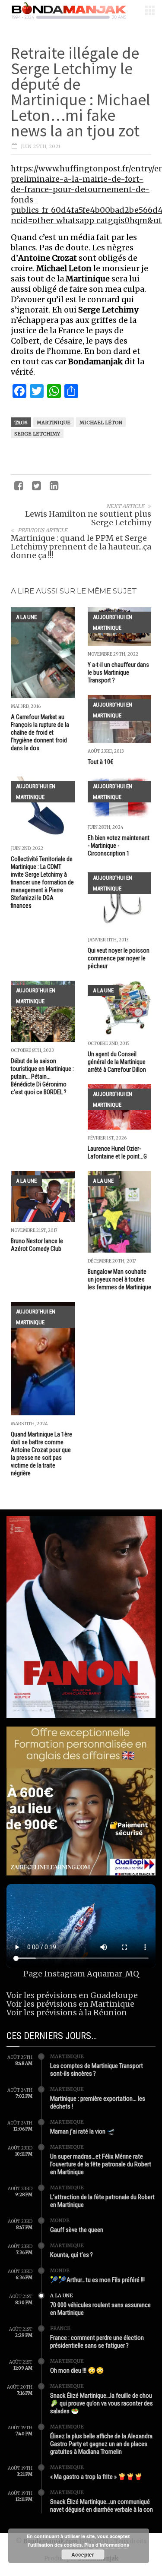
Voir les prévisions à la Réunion (67, 2012)
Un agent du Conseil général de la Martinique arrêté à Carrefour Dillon (117, 1062)
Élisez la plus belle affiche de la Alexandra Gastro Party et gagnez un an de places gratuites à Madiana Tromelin (101, 2444)
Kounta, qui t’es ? (71, 2255)
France (60, 2328)
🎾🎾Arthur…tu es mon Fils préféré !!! (97, 2280)
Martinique (54, 423)
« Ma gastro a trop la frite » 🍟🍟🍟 (96, 2477)
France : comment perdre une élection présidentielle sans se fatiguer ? (97, 2342)
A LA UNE (26, 617)
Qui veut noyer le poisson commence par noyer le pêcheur (119, 958)
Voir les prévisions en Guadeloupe (72, 1995)
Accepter (83, 2554)
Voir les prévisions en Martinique (70, 2004)
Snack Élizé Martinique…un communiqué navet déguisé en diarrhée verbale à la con (102, 2506)
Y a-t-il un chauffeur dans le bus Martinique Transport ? (118, 672)
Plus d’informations (107, 2545)
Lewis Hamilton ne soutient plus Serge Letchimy (88, 518)
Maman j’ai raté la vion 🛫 (83, 2131)
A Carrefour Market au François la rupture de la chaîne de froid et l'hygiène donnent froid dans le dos (40, 732)
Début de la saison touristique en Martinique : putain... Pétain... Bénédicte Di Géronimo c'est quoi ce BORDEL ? (42, 1076)
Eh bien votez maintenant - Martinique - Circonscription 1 (119, 846)
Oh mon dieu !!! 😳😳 (77, 2371)
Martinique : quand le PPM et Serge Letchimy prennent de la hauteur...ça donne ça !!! (81, 547)
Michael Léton (101, 423)
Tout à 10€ (100, 762)
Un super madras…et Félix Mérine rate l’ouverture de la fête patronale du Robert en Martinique (101, 2164)
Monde (60, 2220)
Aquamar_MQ (113, 1974)
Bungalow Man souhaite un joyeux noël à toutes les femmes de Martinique (119, 1279)
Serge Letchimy (37, 434)
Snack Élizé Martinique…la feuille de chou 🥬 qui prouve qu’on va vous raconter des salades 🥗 (102, 2403)
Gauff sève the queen (77, 2230)
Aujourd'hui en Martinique (113, 622)
